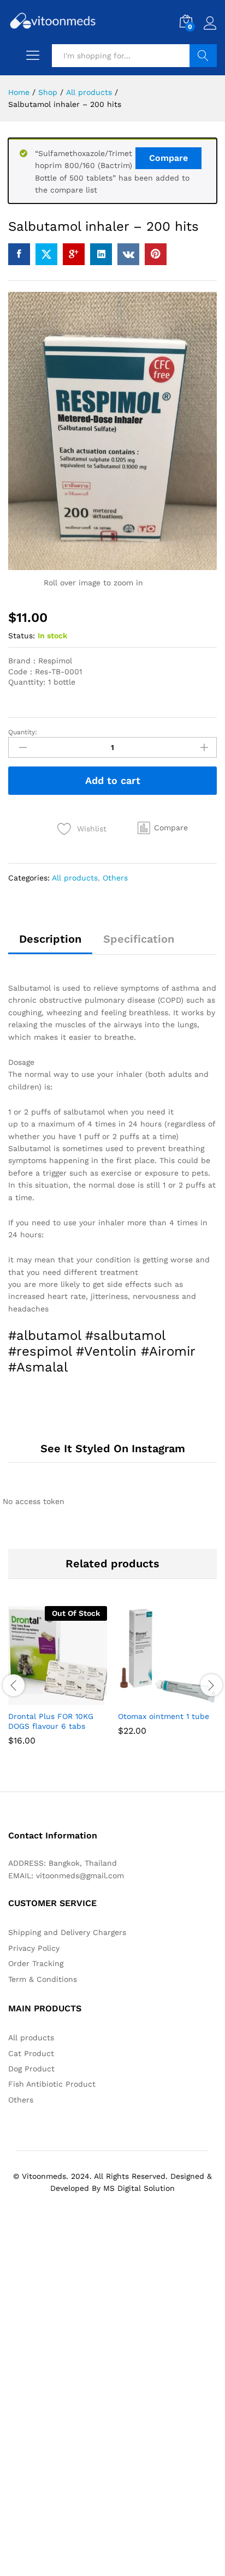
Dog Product (31, 2069)
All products (75, 878)
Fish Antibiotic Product (52, 2084)
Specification (139, 939)
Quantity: (23, 732)
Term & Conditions (43, 1979)
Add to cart (113, 780)
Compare (168, 158)
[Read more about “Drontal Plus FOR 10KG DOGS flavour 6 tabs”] (31, 1698)
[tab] (50, 944)
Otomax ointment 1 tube (164, 1716)
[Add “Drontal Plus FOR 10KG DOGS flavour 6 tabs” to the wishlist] (81, 1698)
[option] (58, 1684)
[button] (163, 828)
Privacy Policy (34, 1948)
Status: (22, 636)
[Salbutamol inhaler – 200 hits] (19, 254)
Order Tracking (36, 1963)
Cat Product (31, 2053)
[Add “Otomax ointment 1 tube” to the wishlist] (191, 1698)
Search (203, 56)
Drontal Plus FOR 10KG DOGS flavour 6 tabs (51, 1721)
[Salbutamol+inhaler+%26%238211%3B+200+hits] (46, 254)
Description (50, 939)
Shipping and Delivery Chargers (67, 1932)
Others (115, 878)
